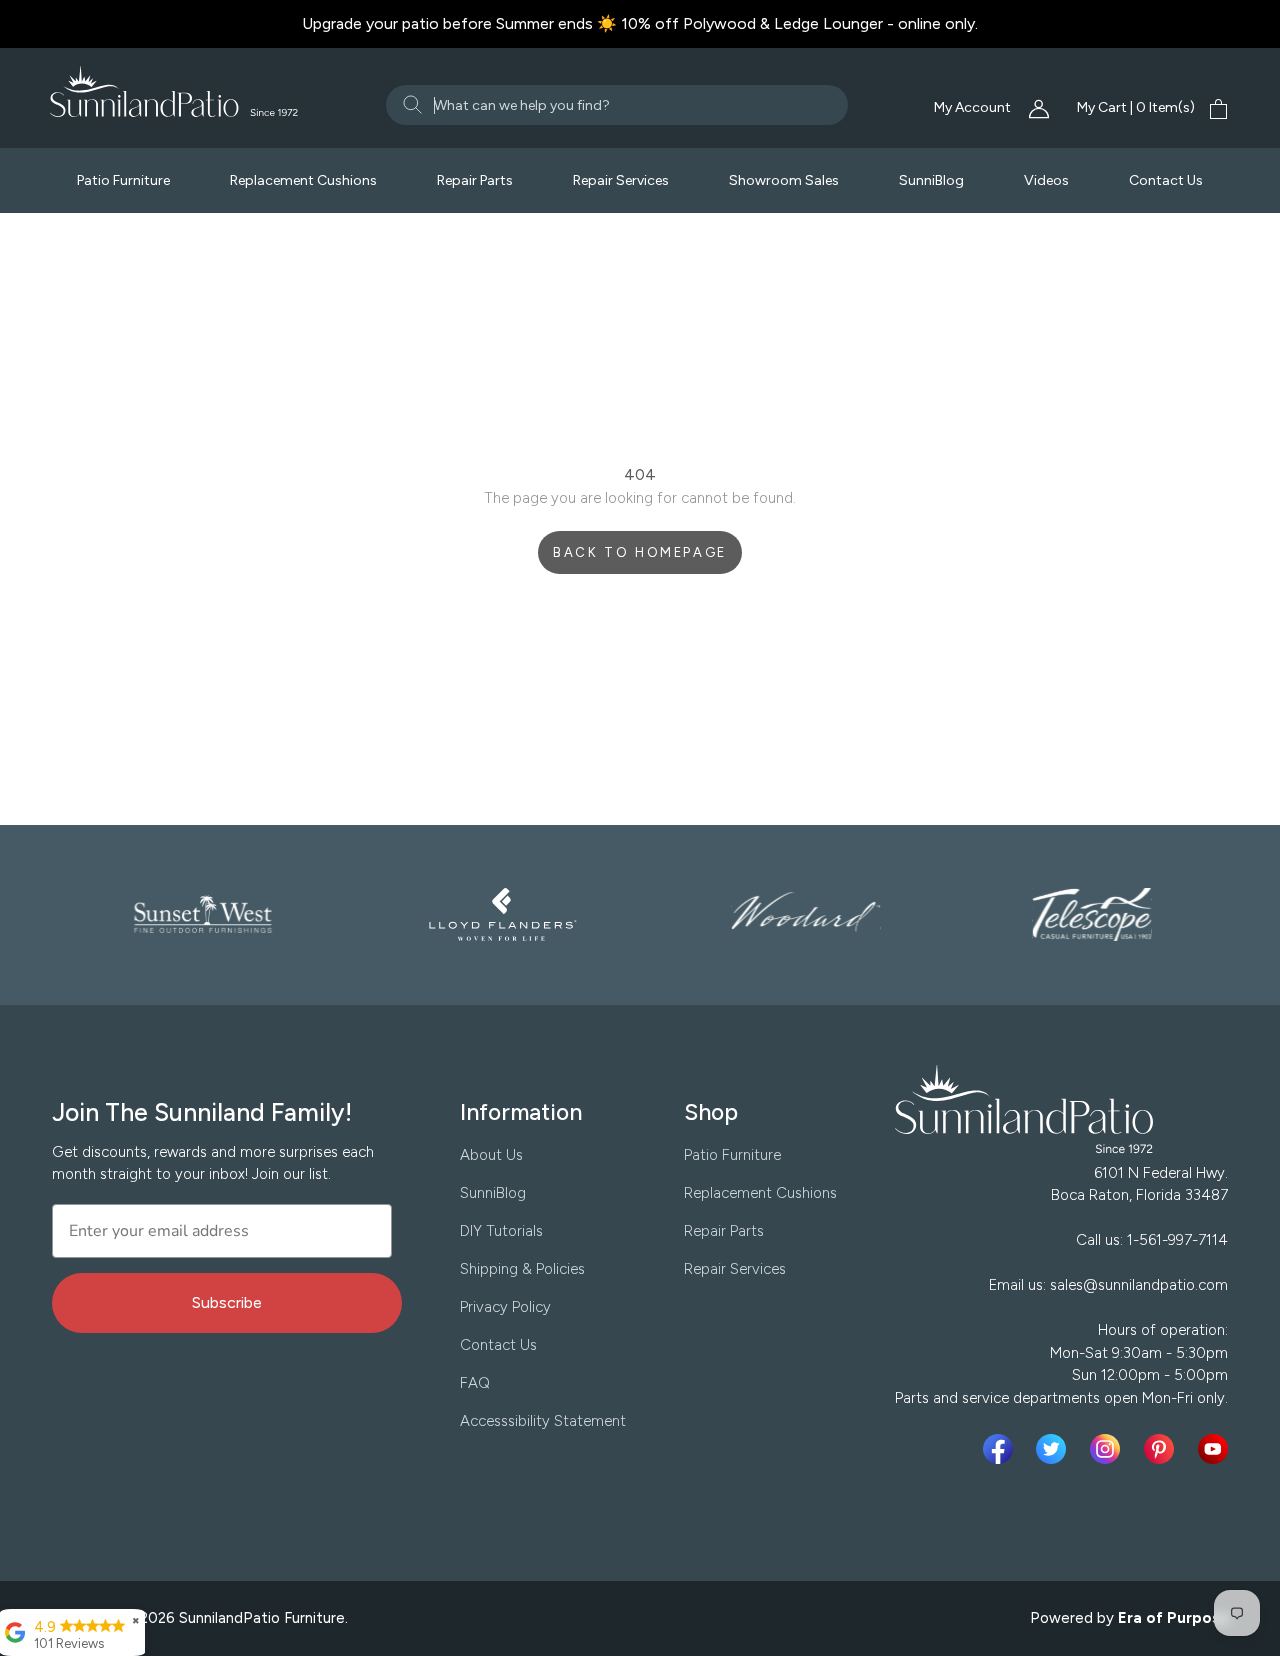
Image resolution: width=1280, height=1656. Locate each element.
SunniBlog (931, 180)
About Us (491, 1155)
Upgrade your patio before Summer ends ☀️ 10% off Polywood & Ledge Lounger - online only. (640, 23)
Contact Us (1166, 180)
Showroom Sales (784, 180)
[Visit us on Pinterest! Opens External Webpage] (1163, 1449)
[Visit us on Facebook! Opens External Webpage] (1002, 1449)
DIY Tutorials (501, 1231)
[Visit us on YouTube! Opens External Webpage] (1213, 1449)
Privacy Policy (505, 1307)
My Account (974, 107)
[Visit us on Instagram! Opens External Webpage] (1109, 1449)
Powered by (1130, 1618)
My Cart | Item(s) (1136, 107)
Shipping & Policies (522, 1269)
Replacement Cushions (303, 180)
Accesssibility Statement (543, 1421)
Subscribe (227, 1302)
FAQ (475, 1383)
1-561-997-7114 (1177, 1240)
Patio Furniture (123, 180)
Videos (1046, 180)
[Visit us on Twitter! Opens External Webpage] (1055, 1449)
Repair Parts (475, 180)
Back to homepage (640, 552)
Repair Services (621, 180)
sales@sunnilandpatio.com (1139, 1285)
